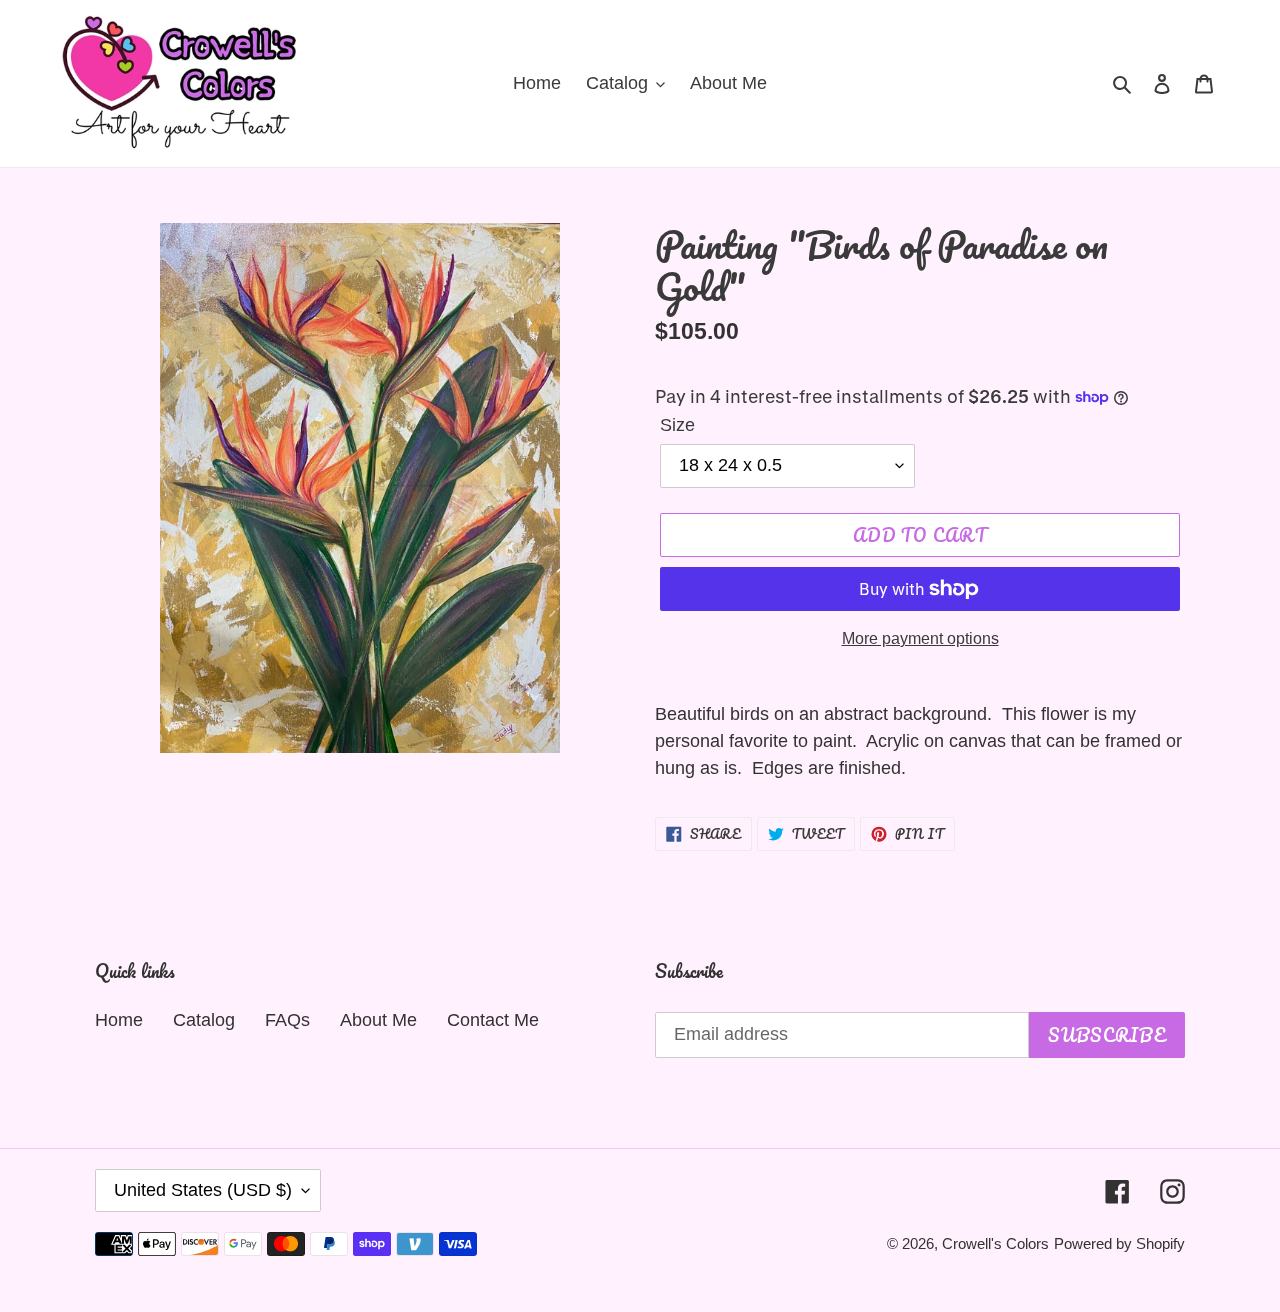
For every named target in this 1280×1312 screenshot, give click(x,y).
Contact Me (493, 1020)
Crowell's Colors (995, 1243)
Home (119, 1020)
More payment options (920, 638)
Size (677, 425)
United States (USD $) (203, 1190)
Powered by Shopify (1119, 1243)
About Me (378, 1020)
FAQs (287, 1020)
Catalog (204, 1020)
